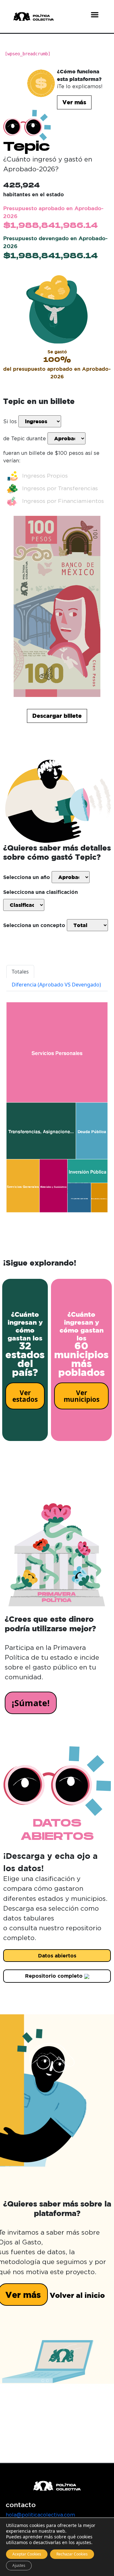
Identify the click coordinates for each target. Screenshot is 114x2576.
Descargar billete (57, 716)
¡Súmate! (31, 1703)
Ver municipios (82, 1396)
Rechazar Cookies (72, 2554)
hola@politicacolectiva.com (40, 2515)
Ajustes (19, 2565)
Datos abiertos (57, 1956)
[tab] (56, 985)
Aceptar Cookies (27, 2554)
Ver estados (25, 1396)
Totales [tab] (20, 972)
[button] (95, 15)
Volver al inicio (77, 2295)
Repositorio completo (55, 1976)
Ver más (74, 102)
